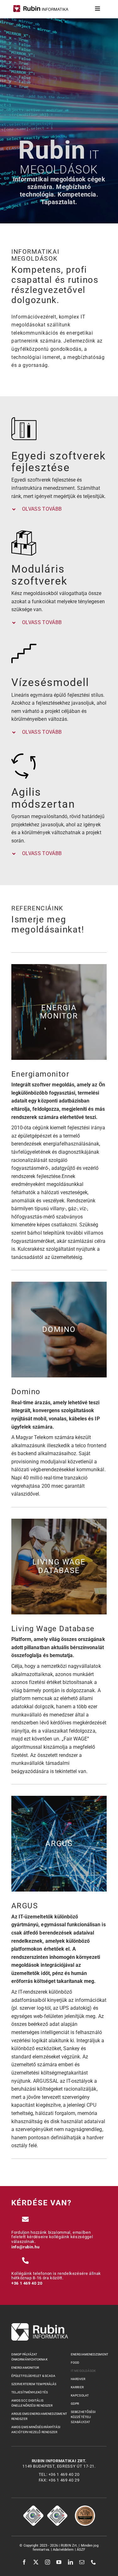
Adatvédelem (64, 2550)
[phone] (94, 2562)
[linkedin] (71, 2562)
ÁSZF (81, 2550)
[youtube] (59, 2562)
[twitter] (36, 2562)
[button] (59, 509)
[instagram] (48, 2562)
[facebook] (24, 2562)
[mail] (82, 2562)
